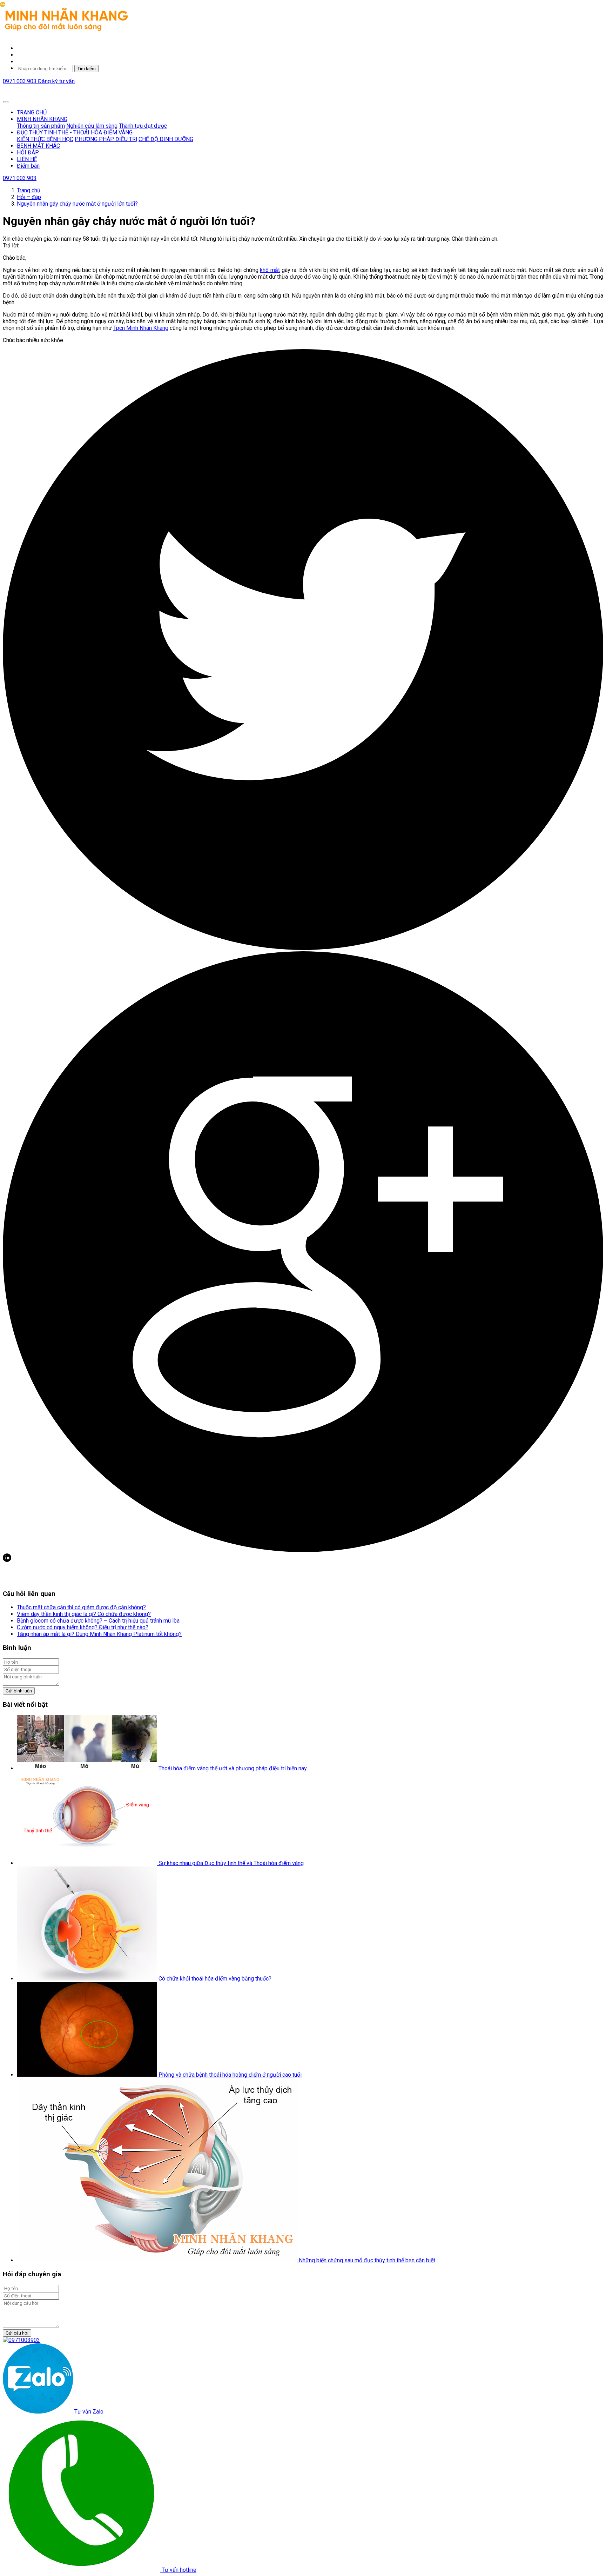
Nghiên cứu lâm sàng (92, 126)
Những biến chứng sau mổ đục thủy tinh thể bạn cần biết (367, 2260)
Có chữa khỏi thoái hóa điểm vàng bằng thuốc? (215, 1979)
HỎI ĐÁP (28, 152)
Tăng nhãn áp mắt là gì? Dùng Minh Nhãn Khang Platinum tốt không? (99, 1634)
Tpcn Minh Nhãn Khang (141, 328)
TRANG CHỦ (32, 112)
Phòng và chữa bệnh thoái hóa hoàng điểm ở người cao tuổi (230, 2075)
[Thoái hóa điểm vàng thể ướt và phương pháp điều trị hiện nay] (88, 1768)
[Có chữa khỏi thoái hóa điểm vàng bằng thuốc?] (88, 1979)
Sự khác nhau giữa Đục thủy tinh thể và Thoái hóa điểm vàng (231, 1863)
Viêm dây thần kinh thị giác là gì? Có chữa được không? (84, 1614)
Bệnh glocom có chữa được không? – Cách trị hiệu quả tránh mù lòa (98, 1621)
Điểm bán (28, 166)
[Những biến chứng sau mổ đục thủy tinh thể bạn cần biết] (158, 2260)
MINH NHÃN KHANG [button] (42, 119)
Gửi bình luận (19, 1691)
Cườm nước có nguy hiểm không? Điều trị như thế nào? (83, 1627)
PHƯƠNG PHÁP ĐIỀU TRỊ (106, 139)
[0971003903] (21, 2340)
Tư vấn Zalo (88, 2412)
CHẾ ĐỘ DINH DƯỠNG (166, 139)
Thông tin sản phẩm (41, 126)
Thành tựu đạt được (143, 126)
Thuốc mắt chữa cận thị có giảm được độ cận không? (81, 1607)
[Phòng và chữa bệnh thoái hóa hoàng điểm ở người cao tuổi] (88, 2075)
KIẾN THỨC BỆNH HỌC (45, 139)
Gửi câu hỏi (17, 2333)
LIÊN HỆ (27, 159)
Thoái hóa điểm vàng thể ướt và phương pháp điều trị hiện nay (233, 1768)
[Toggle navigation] (6, 102)
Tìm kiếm (86, 69)
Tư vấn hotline (178, 2570)
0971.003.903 (20, 81)
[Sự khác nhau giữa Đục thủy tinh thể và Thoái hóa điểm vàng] (88, 1863)
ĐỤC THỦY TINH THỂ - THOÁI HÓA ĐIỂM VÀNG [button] (75, 132)
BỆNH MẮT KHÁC (38, 146)
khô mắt (270, 270)
